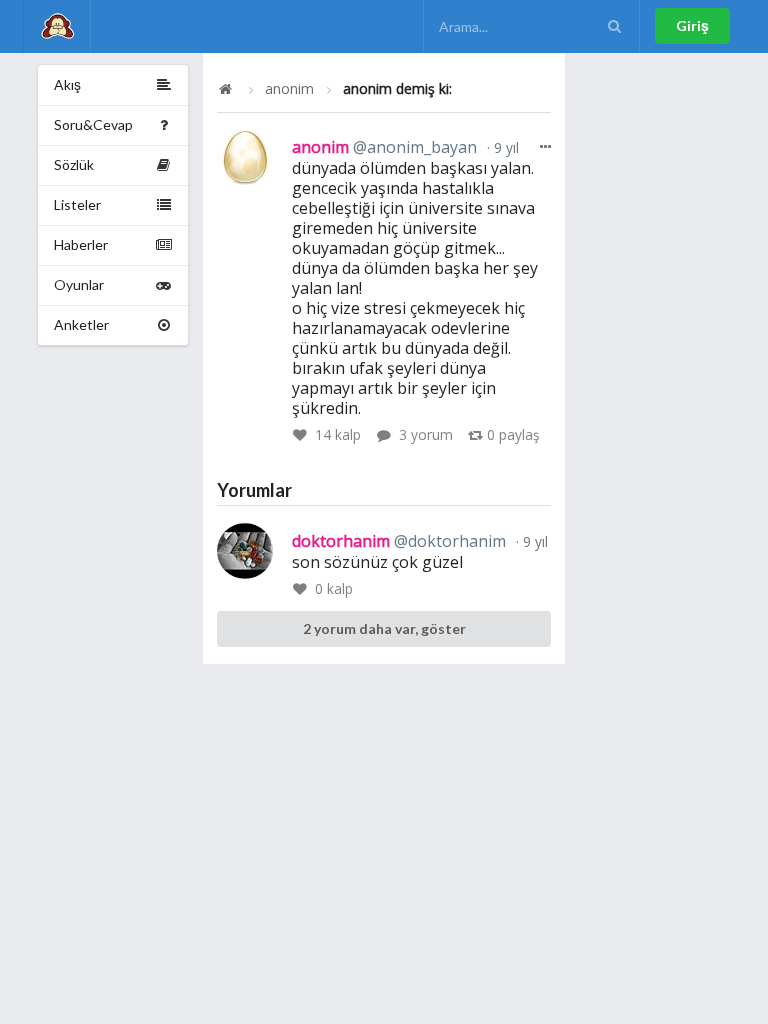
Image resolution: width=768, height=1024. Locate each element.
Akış (67, 84)
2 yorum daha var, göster (384, 628)
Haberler (81, 244)
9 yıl (504, 147)
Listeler (77, 204)
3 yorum (426, 434)
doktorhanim (399, 541)
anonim (289, 89)
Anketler (81, 324)
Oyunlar (79, 284)
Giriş (692, 25)
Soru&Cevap (93, 124)
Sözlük (74, 164)
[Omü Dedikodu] (57, 26)
